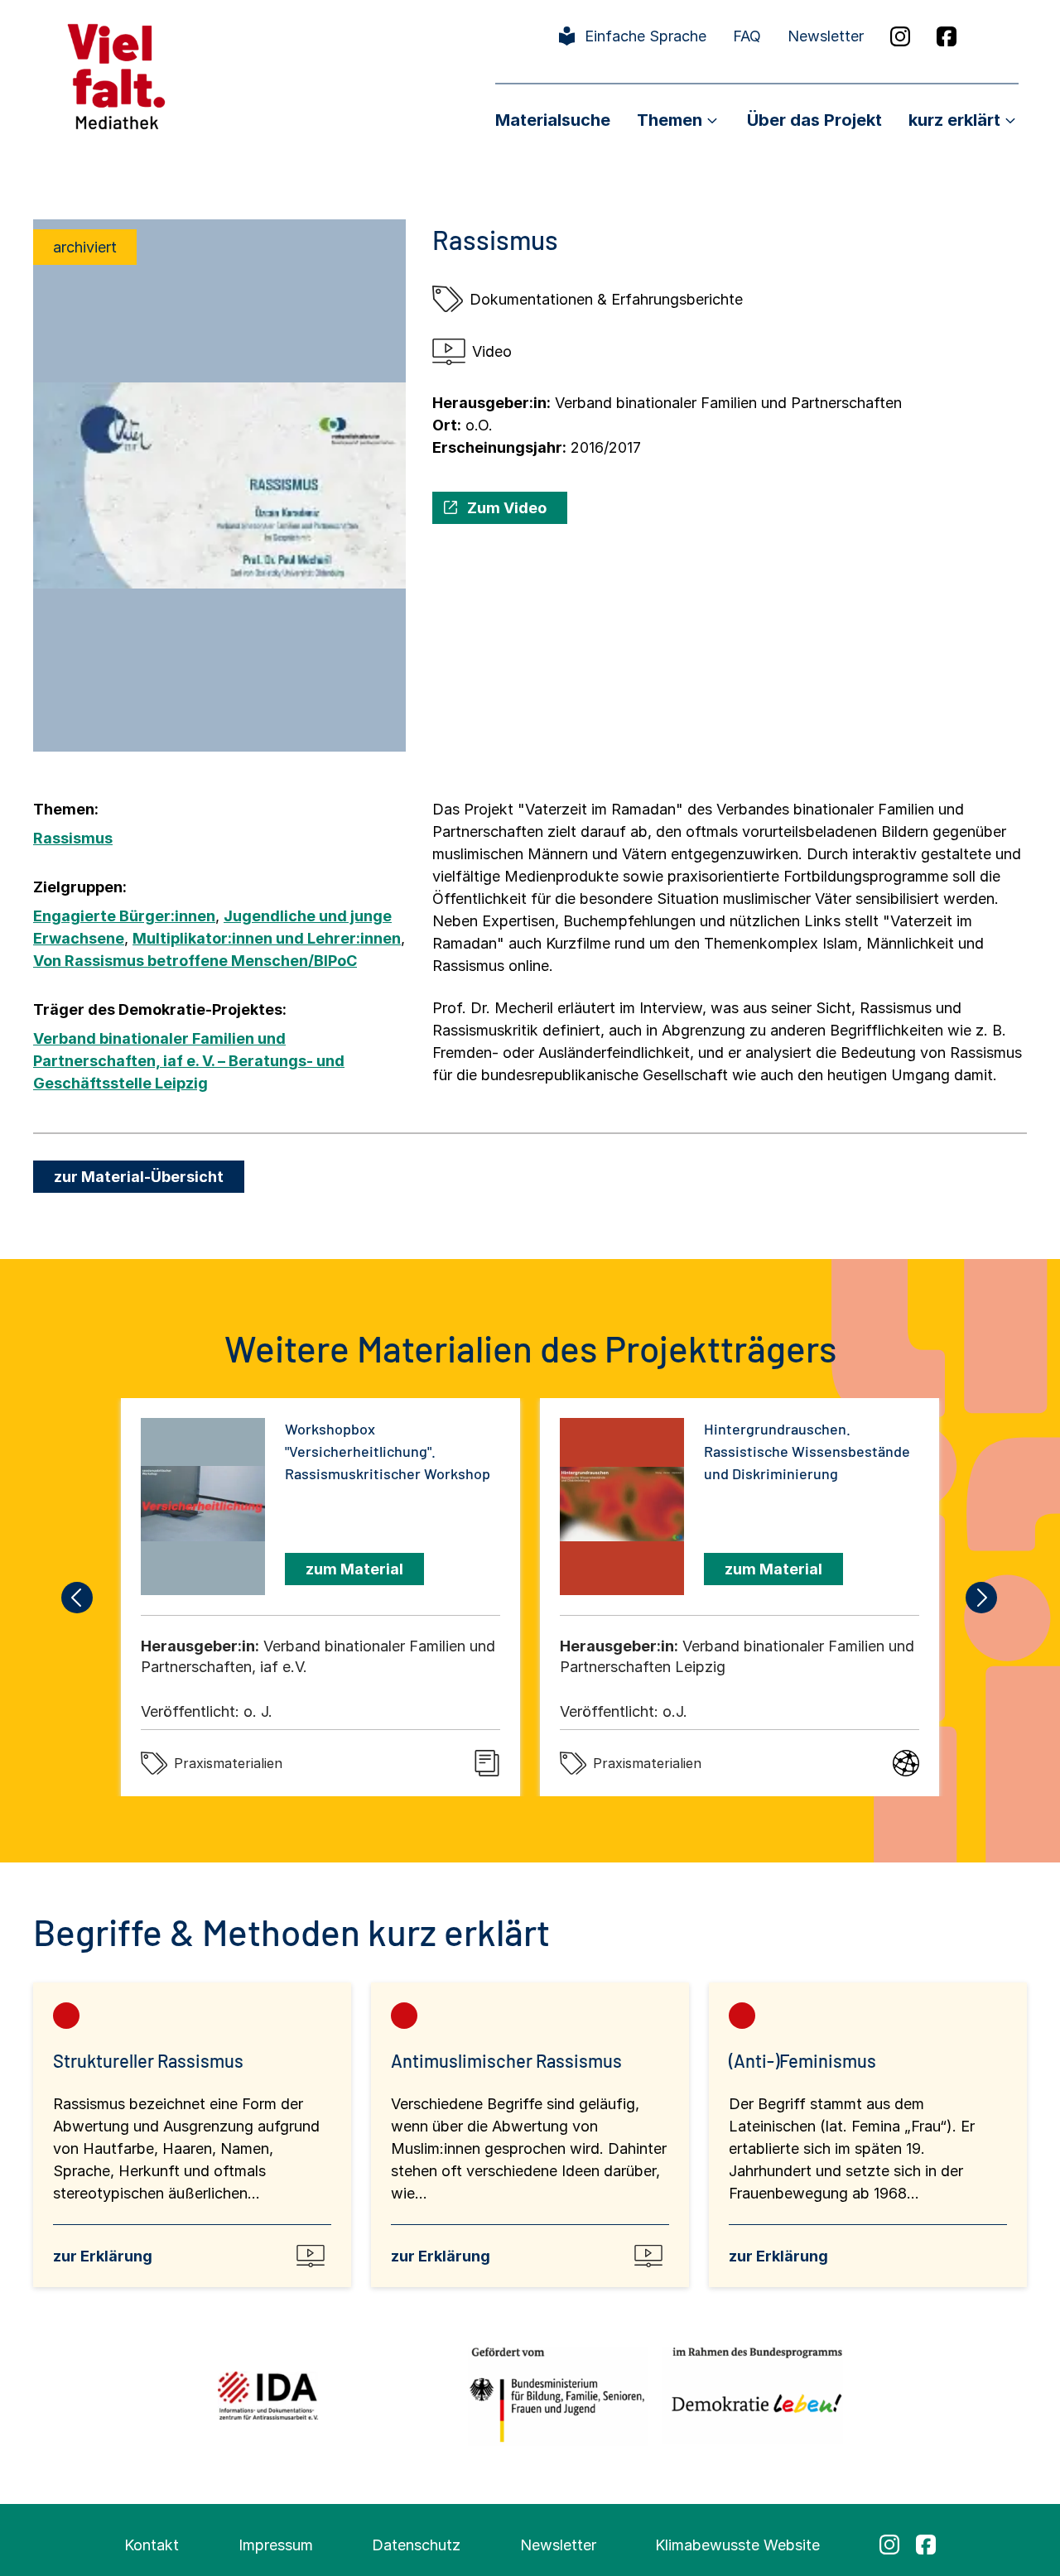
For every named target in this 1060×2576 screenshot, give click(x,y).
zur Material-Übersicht (139, 1177)
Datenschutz (416, 2545)
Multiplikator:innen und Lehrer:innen (267, 938)
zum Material (354, 1569)
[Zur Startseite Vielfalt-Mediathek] (116, 75)
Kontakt (152, 2545)
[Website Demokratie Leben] (752, 2395)
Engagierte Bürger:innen (124, 916)
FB (947, 36)
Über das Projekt (814, 120)
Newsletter (826, 36)
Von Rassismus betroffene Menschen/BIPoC (195, 961)
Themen (670, 120)
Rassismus (73, 838)
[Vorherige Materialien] (78, 1598)
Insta (900, 36)
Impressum (276, 2545)
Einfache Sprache (646, 36)
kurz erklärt (954, 120)
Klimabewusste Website (737, 2545)
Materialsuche (553, 120)
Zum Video (507, 508)
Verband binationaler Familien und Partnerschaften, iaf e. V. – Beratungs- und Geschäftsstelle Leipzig (189, 1061)
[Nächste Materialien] (982, 1598)
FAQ (747, 36)
